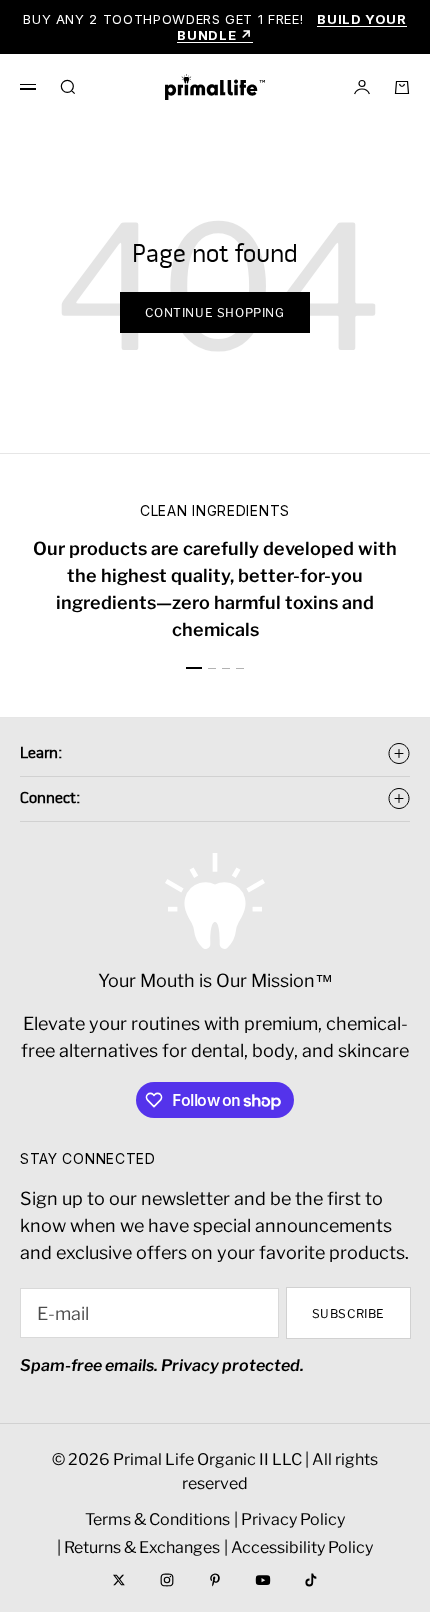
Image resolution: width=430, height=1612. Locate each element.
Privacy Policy (293, 1519)
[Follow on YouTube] (263, 1580)
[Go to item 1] (194, 668)
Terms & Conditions (157, 1519)
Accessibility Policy (302, 1547)
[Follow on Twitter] (119, 1580)
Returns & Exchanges (142, 1547)
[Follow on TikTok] (311, 1580)
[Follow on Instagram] (167, 1580)
